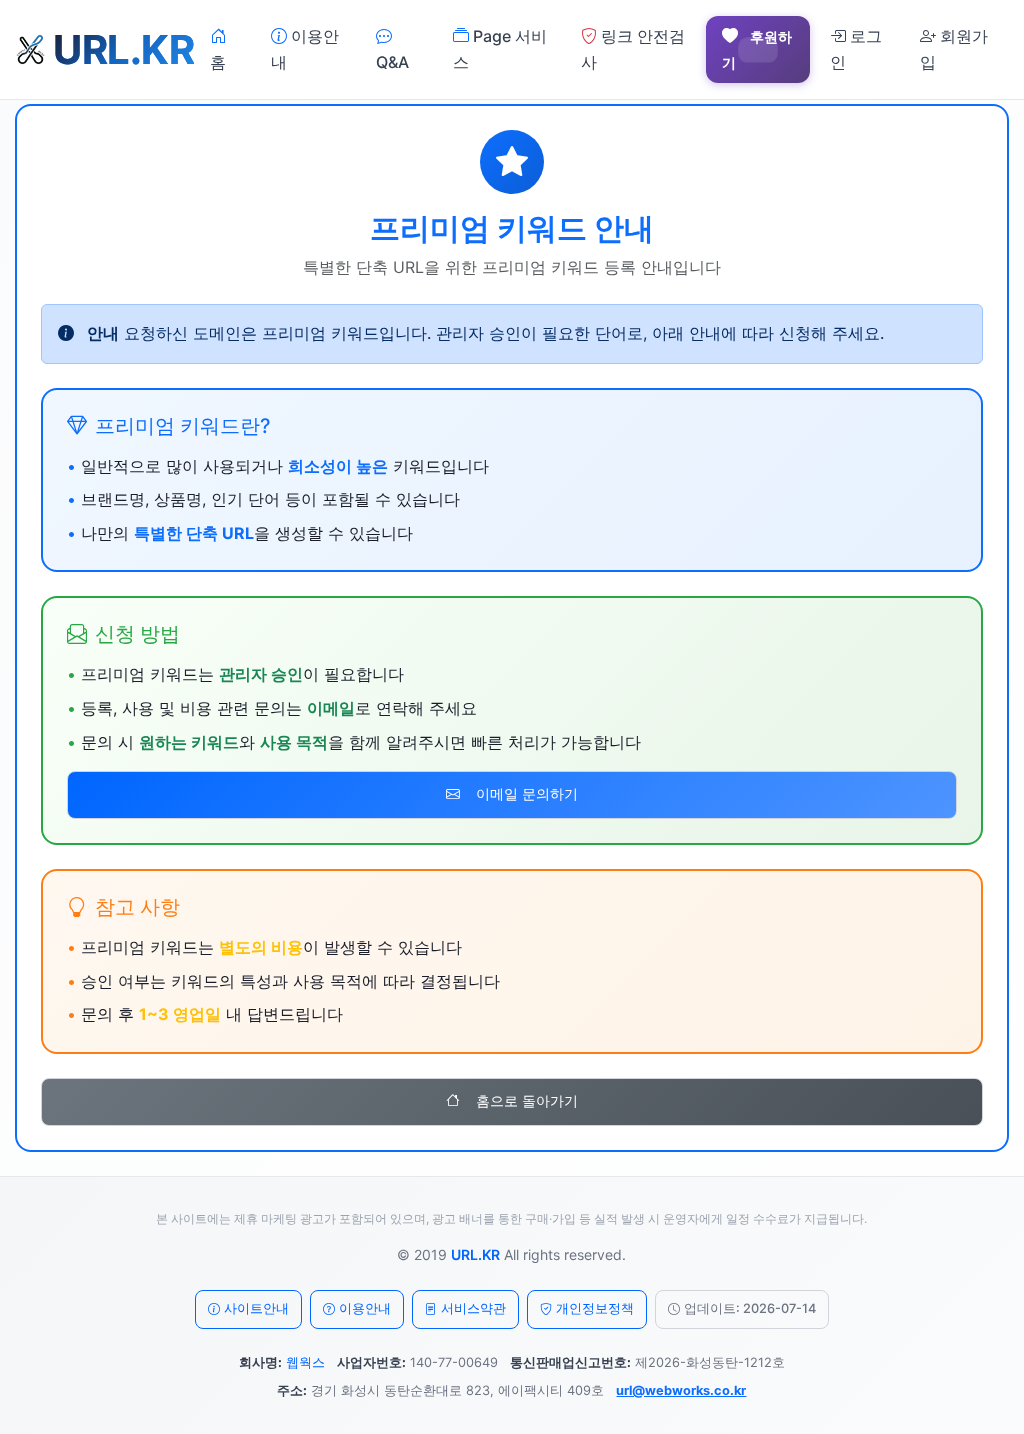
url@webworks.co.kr (681, 1390)
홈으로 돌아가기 (527, 1101)
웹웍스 (305, 1362)
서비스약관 (473, 1308)
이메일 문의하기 (527, 794)
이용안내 (305, 49)
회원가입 (954, 49)
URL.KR (475, 1254)
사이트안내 (256, 1308)
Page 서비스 (500, 49)
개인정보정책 (595, 1308)
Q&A (392, 62)
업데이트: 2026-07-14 (750, 1308)
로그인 (856, 49)
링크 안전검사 (633, 49)
